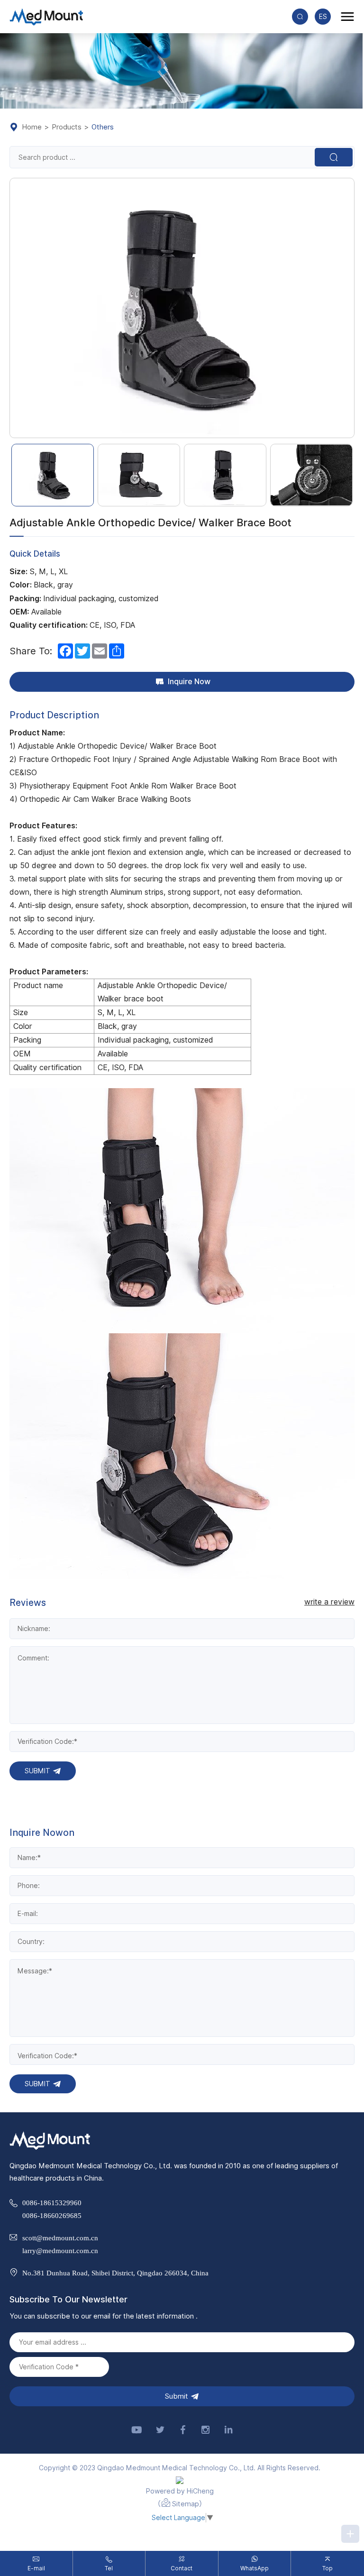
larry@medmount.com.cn (60, 2251)
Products (67, 127)
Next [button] (349, 308)
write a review (329, 1602)
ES (323, 17)
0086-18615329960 (52, 2203)
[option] (182, 308)
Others (103, 127)
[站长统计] (180, 2480)
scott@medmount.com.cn (60, 2238)
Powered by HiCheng (180, 2491)
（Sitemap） (180, 2504)
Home (32, 127)
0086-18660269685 (52, 2215)
